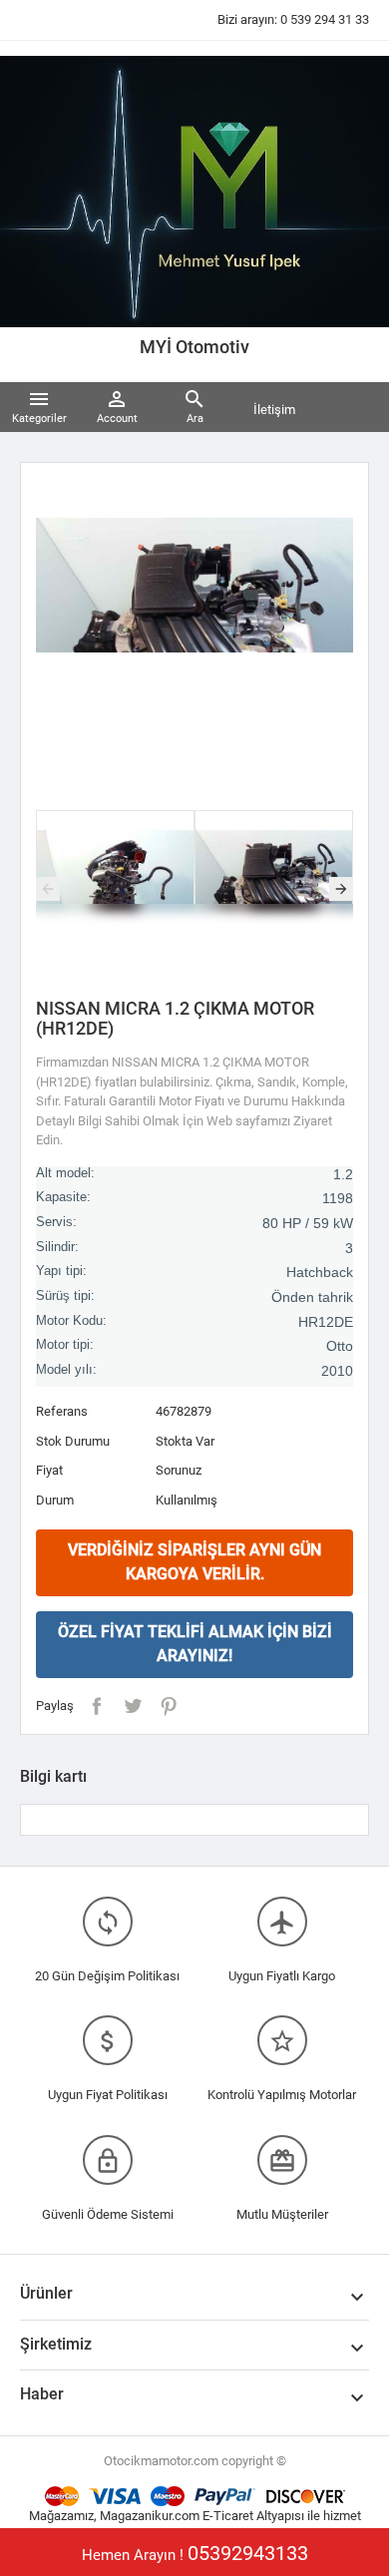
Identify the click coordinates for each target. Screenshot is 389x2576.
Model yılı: (66, 1370)
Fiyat (49, 1470)
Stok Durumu (73, 1441)
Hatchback (320, 1272)
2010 (337, 1371)
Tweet (133, 1706)
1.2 (343, 1174)
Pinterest (169, 1706)
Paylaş (97, 1706)
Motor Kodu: (71, 1321)
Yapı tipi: (61, 1271)
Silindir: (57, 1247)
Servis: (56, 1222)
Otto (340, 1346)
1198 (338, 1198)
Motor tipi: (65, 1345)
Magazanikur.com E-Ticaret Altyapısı (203, 2516)
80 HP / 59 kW (308, 1223)
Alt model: (65, 1173)
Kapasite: (63, 1197)
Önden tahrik (312, 1297)
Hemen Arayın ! (195, 2553)
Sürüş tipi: (65, 1296)
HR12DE (326, 1322)
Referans (62, 1411)
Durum (55, 1500)
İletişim (274, 410)
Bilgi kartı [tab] (53, 1776)
